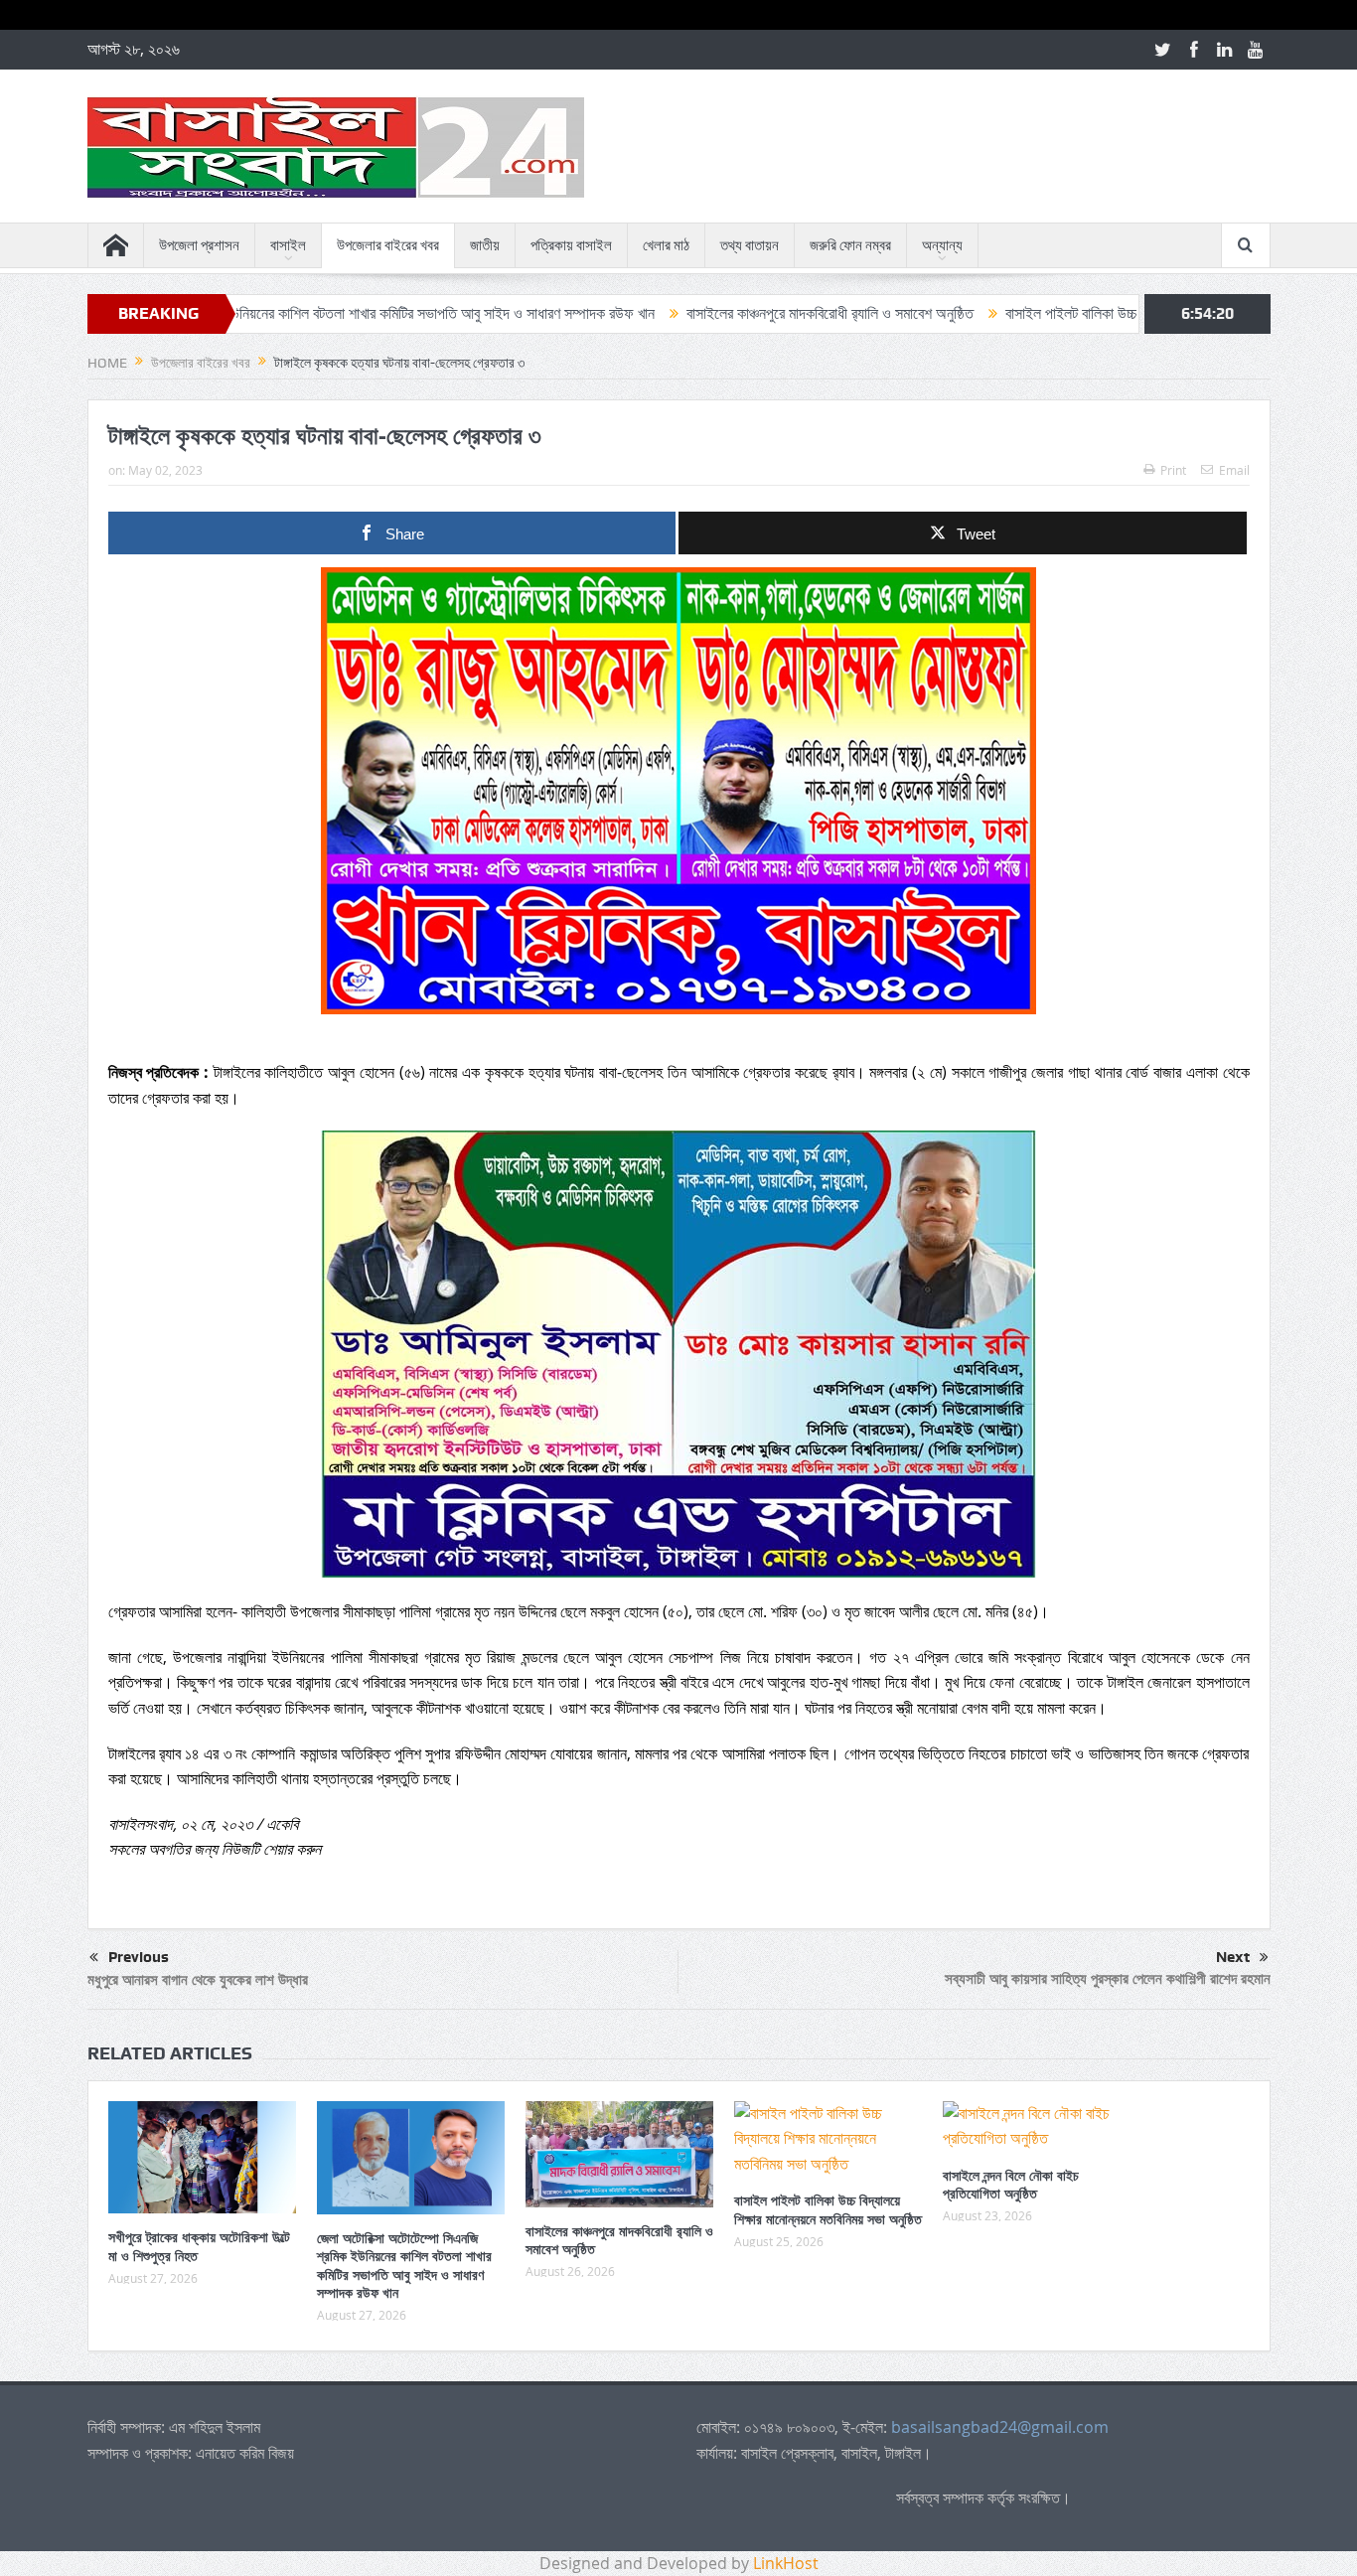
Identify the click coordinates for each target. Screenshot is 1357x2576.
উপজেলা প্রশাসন (199, 245)
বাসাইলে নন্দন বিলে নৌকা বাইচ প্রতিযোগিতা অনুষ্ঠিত (1011, 2184)
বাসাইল (288, 245)
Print (1173, 470)
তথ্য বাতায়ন (750, 245)
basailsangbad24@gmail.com (1000, 2427)
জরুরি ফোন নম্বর (850, 245)
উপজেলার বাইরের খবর (388, 245)
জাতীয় (485, 245)
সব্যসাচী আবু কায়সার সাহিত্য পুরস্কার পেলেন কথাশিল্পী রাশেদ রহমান (1108, 1978)
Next (1233, 1957)
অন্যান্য (942, 245)
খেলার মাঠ (666, 245)
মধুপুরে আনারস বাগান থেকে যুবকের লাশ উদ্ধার (198, 1979)
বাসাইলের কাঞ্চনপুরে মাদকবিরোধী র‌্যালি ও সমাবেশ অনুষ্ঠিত (724, 313)
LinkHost (786, 2563)
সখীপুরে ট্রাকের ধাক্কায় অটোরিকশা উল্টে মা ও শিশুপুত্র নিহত (199, 2246)
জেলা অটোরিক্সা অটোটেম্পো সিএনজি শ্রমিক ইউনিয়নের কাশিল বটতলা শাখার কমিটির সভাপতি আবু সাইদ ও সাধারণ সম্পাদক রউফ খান (404, 2265)
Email (1234, 470)
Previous (139, 1957)
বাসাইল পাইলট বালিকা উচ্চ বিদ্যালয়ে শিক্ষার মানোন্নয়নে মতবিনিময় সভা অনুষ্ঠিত (1097, 313)
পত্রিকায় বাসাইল (571, 245)
